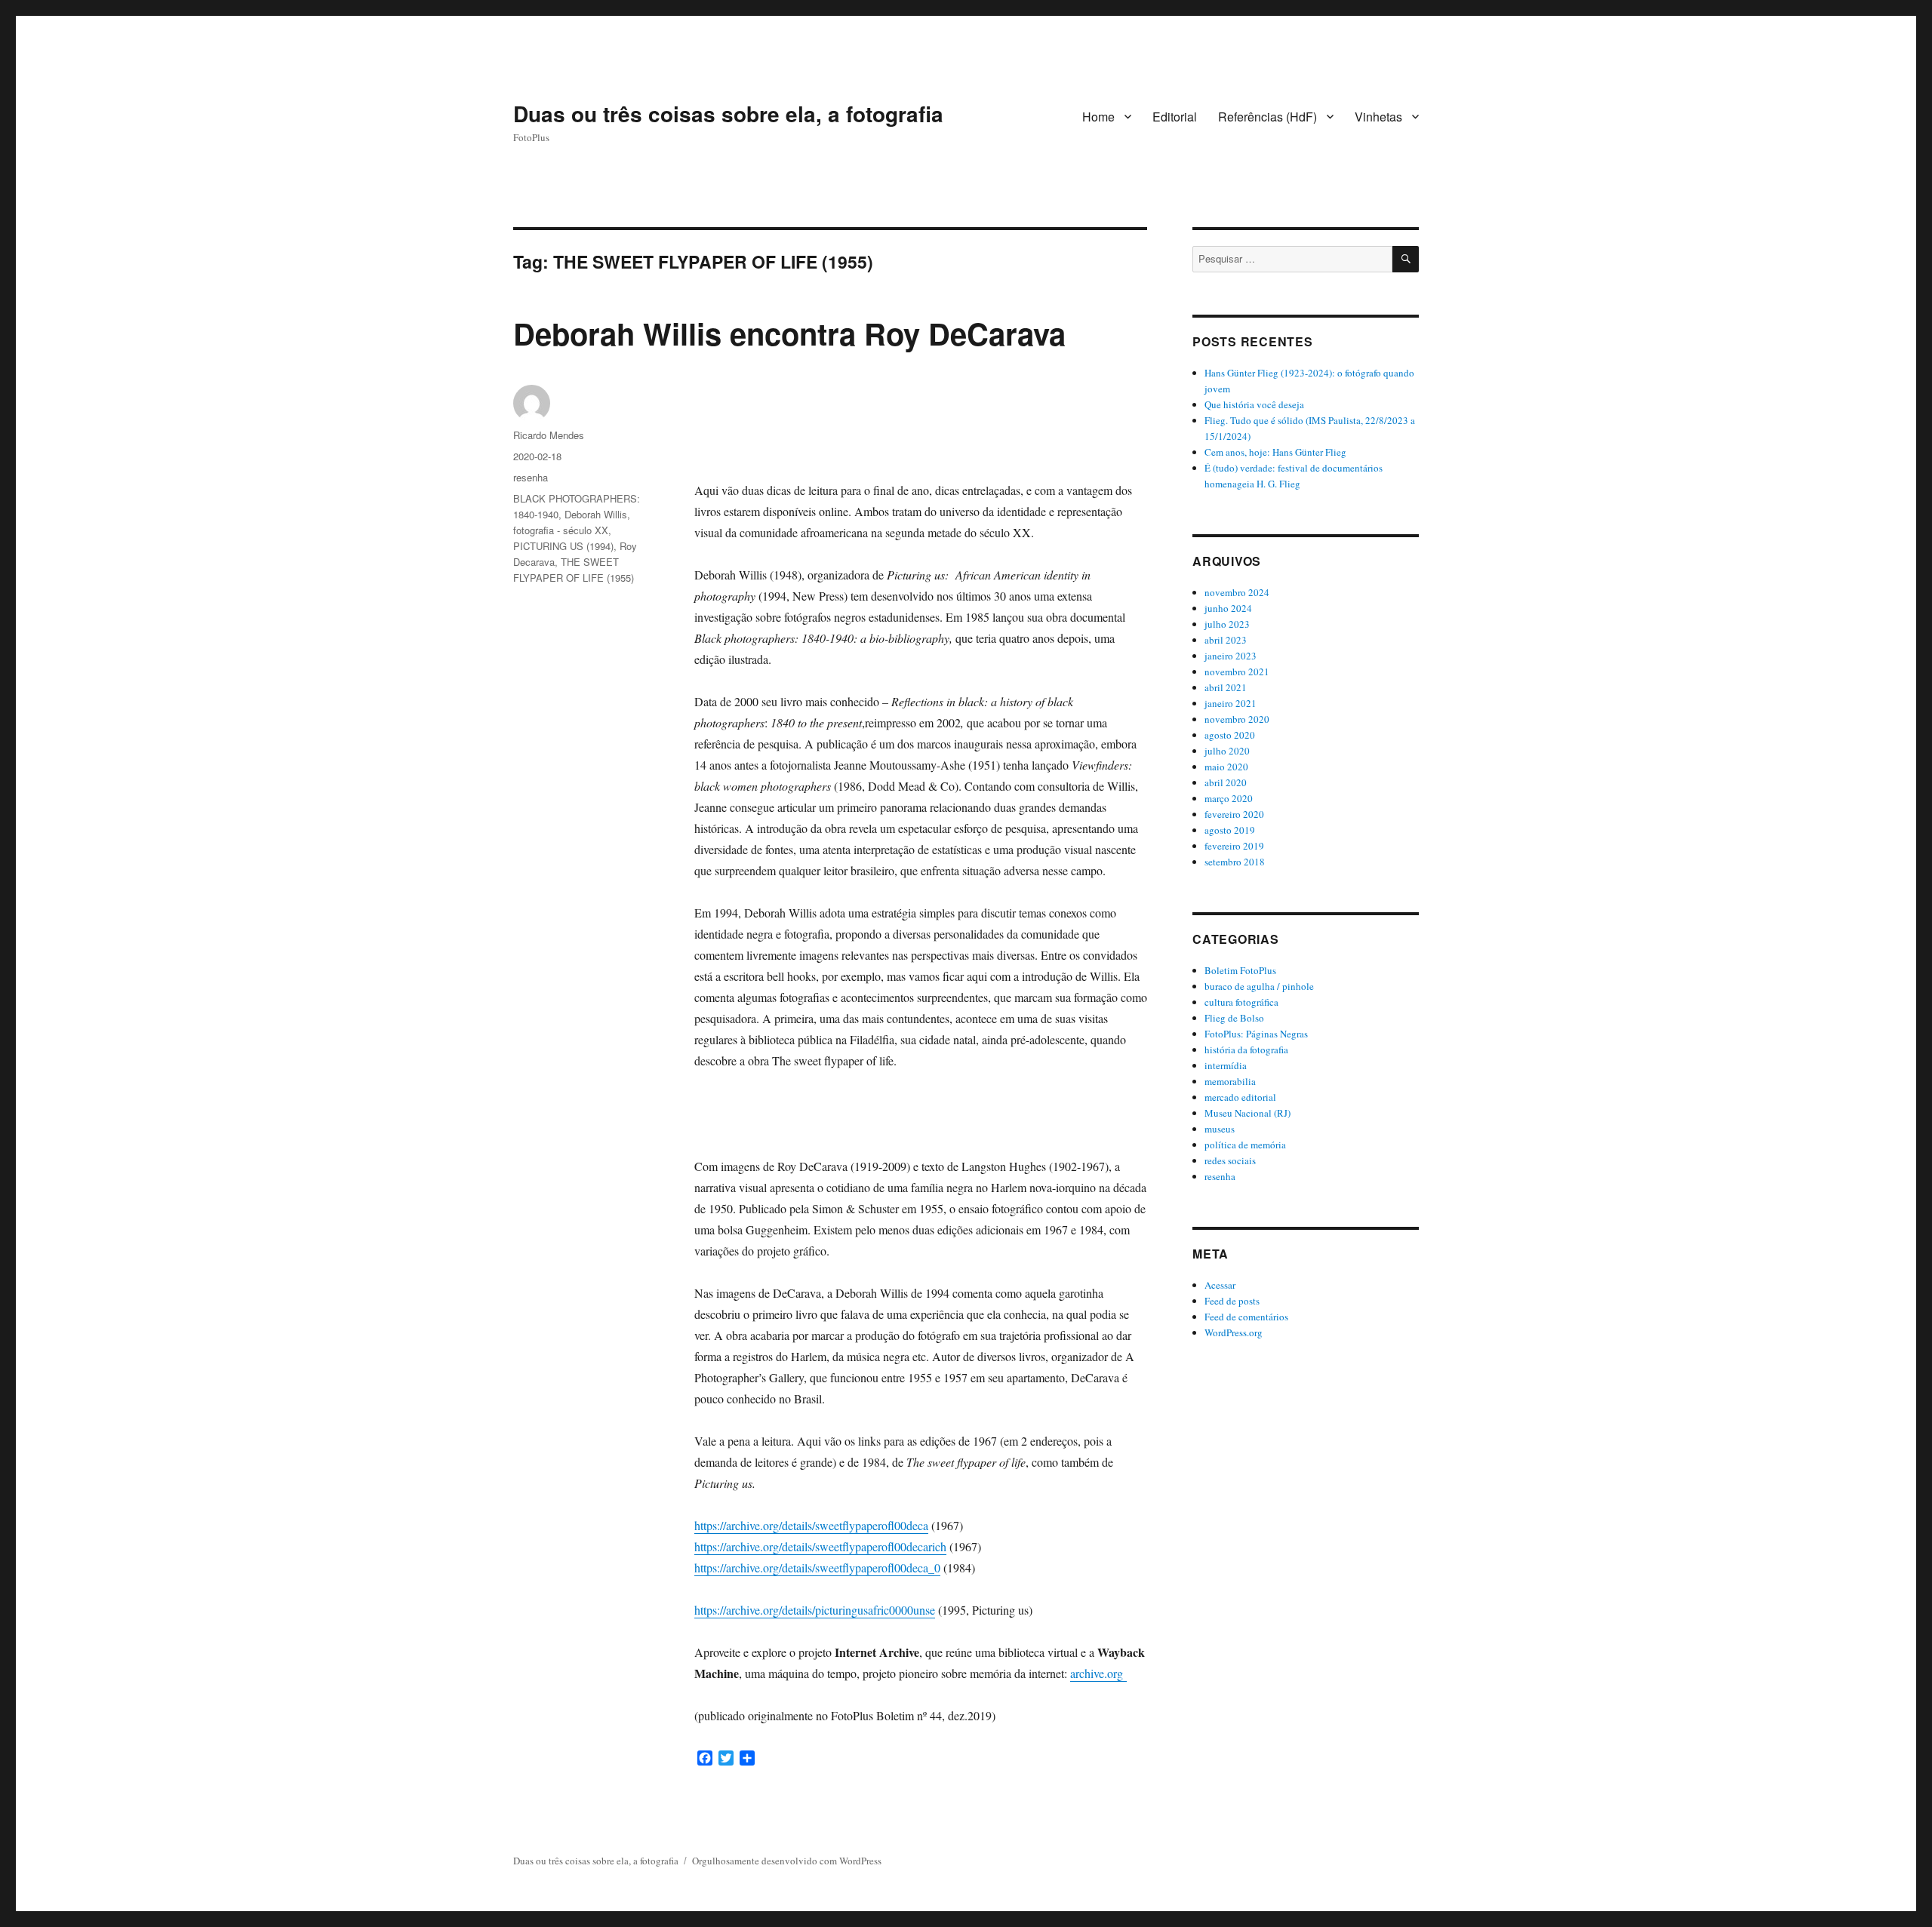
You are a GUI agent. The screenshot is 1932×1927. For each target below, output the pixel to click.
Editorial (1175, 117)
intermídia (1226, 1065)
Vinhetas (1378, 117)
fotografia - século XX (561, 530)
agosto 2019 (1230, 830)
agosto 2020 (1230, 735)
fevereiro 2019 (1234, 846)
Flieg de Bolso (1234, 1018)
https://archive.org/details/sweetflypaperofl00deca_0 (817, 1567)
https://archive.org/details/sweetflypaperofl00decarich (820, 1546)
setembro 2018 (1235, 862)
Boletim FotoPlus (1240, 970)
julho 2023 (1227, 624)
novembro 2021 (1237, 672)
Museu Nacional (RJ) (1247, 1113)
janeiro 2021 (1231, 703)
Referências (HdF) (1267, 117)
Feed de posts (1232, 1301)
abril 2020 (1226, 782)
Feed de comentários (1246, 1317)
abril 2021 (1226, 687)
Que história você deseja (1254, 404)
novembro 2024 (1237, 592)
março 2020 (1229, 798)
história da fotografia (1246, 1050)
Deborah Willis (596, 514)
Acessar (1220, 1285)
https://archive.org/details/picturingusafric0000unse (815, 1610)
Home (1098, 117)
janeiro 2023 (1231, 656)
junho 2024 (1228, 608)
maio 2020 (1226, 767)
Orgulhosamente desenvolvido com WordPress (787, 1861)
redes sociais (1230, 1160)
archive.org (1098, 1673)
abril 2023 (1226, 640)
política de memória (1245, 1145)
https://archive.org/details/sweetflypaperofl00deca (811, 1525)
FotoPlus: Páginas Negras (1256, 1034)
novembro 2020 (1237, 719)
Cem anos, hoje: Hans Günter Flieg (1275, 452)
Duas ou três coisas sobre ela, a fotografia (728, 114)
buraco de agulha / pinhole (1259, 986)
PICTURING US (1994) (563, 546)
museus (1220, 1129)
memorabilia (1230, 1081)
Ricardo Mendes (549, 435)
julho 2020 (1227, 751)
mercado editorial (1240, 1097)
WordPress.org (1234, 1332)
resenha (531, 477)
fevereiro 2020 (1234, 814)
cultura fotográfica (1241, 1002)
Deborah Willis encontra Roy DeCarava (789, 333)
